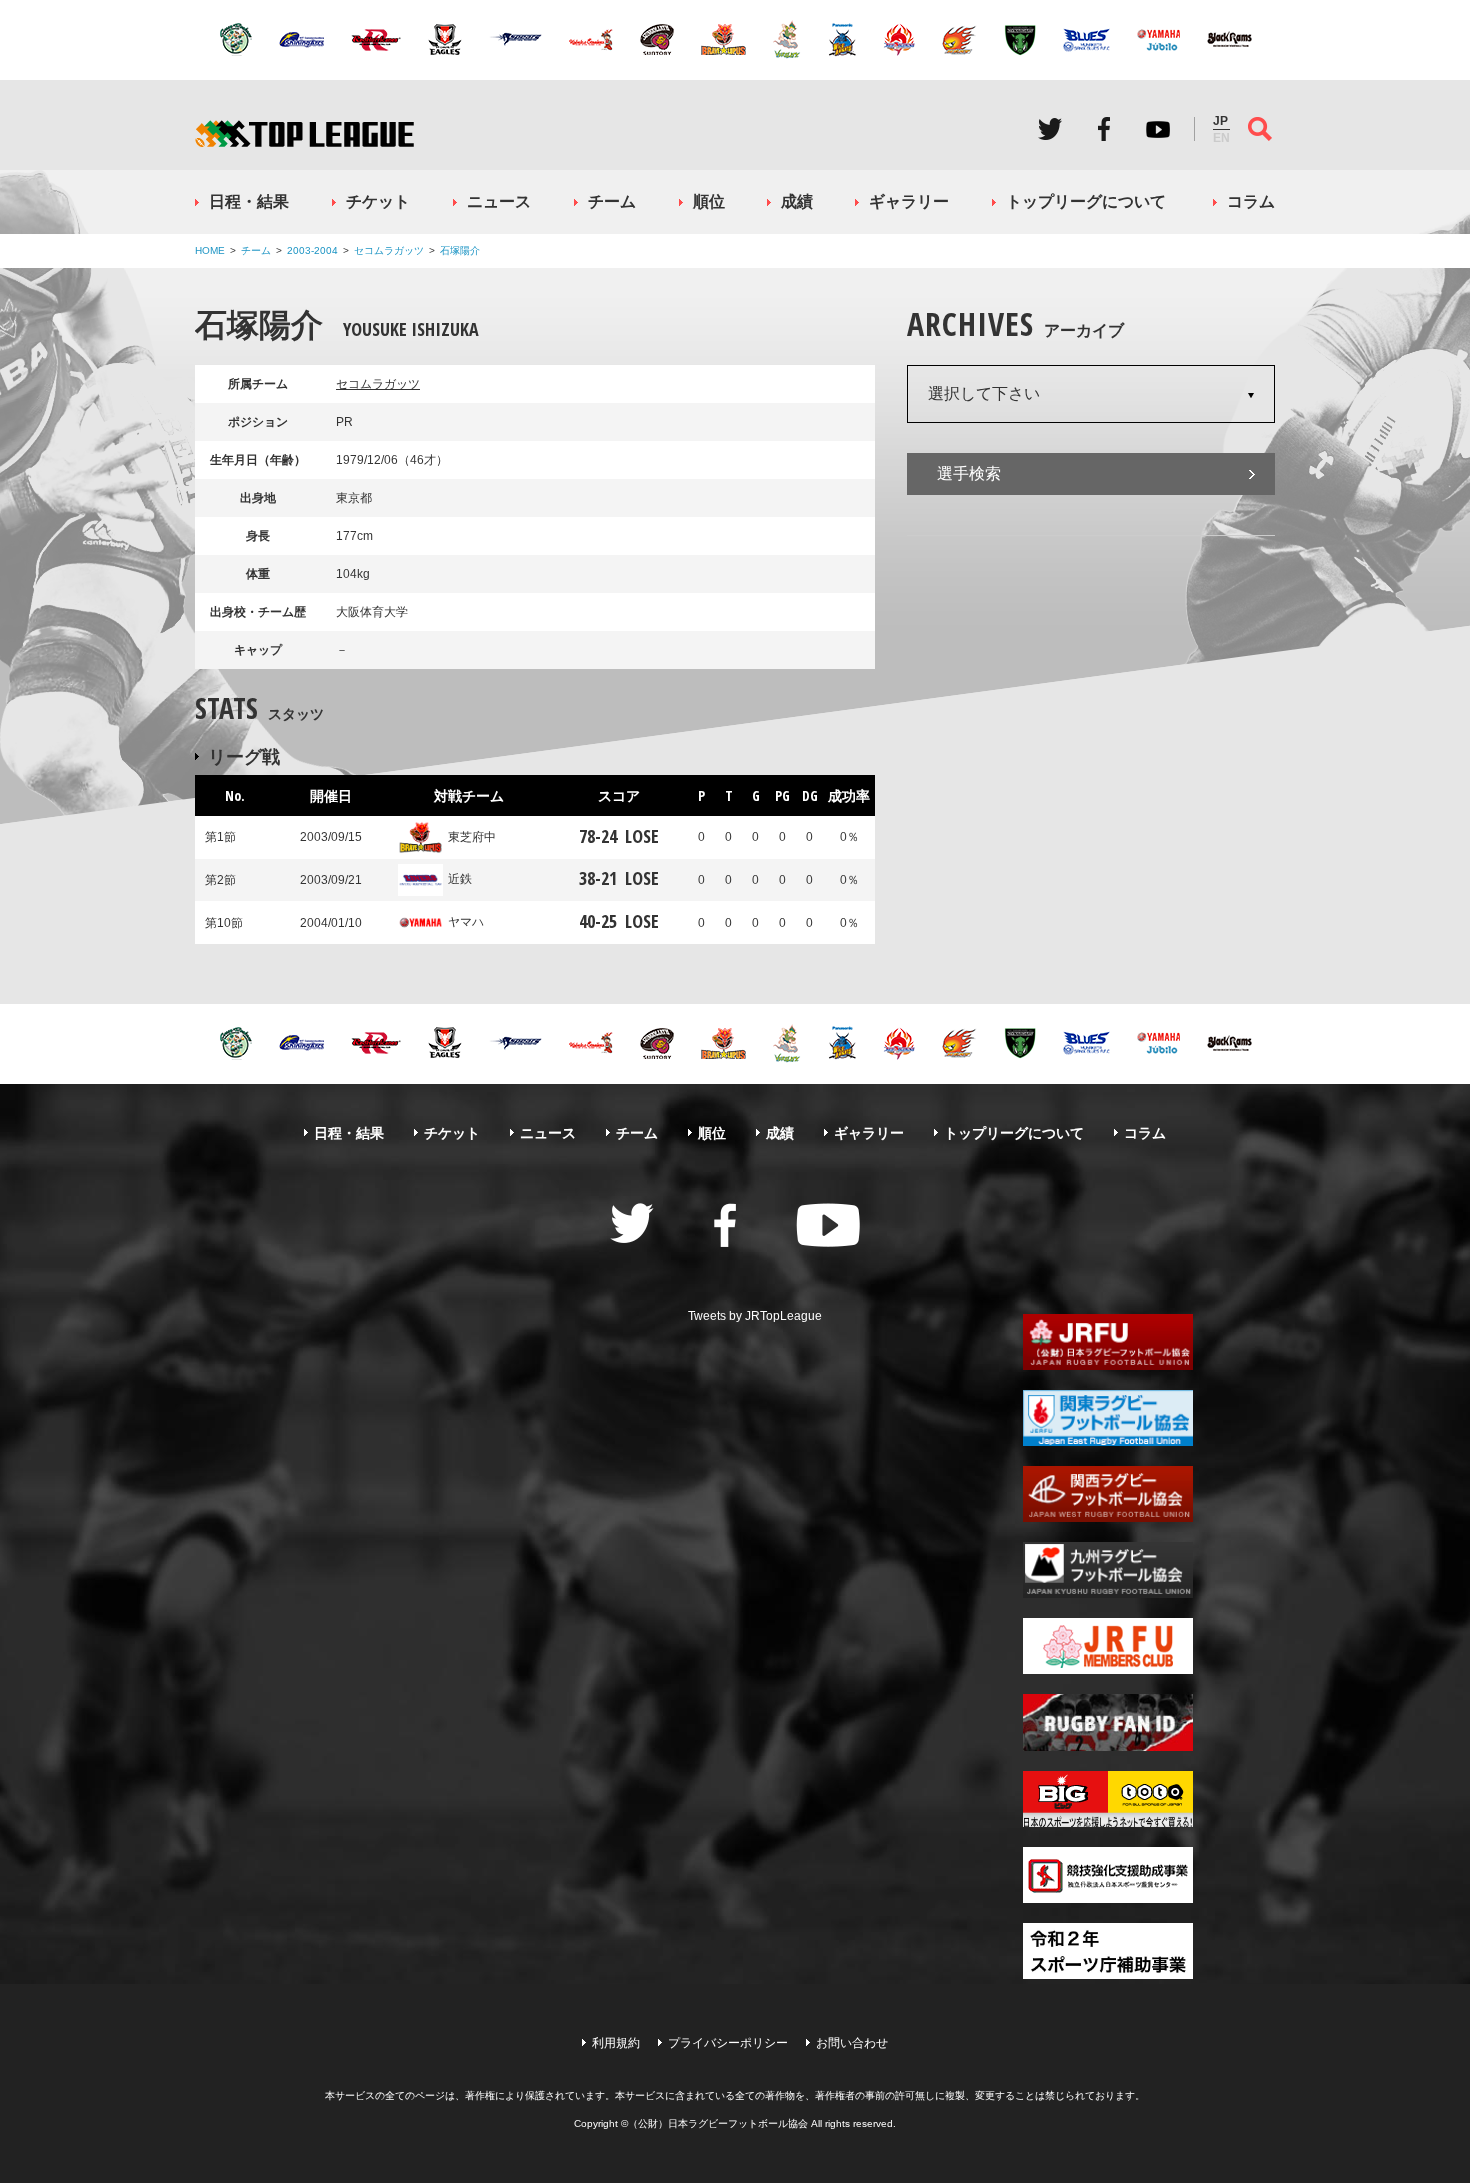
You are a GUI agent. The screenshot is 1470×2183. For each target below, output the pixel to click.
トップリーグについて (1086, 201)
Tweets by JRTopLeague (755, 1316)
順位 (709, 201)
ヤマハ (466, 922)
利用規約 (616, 2043)
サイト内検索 (1260, 129)
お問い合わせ (852, 2043)
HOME (210, 250)
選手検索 (969, 473)
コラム (1251, 201)
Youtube (1158, 129)
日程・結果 (249, 201)
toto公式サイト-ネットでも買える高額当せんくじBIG (1108, 1799)
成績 (797, 201)
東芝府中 (472, 837)
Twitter (1050, 129)
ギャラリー (909, 201)
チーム (612, 201)
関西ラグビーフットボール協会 (1108, 1494)
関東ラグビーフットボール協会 (1108, 1418)
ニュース (499, 201)
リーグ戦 (244, 756)
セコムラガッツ (389, 250)
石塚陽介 (460, 250)
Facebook (1104, 129)
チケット (378, 201)
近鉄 (460, 879)
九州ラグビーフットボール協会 (1108, 1570)
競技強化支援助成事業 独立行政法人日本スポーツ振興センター (1108, 1875)
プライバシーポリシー (728, 2043)
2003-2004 (312, 250)
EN (1221, 138)
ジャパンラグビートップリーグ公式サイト (304, 133)
